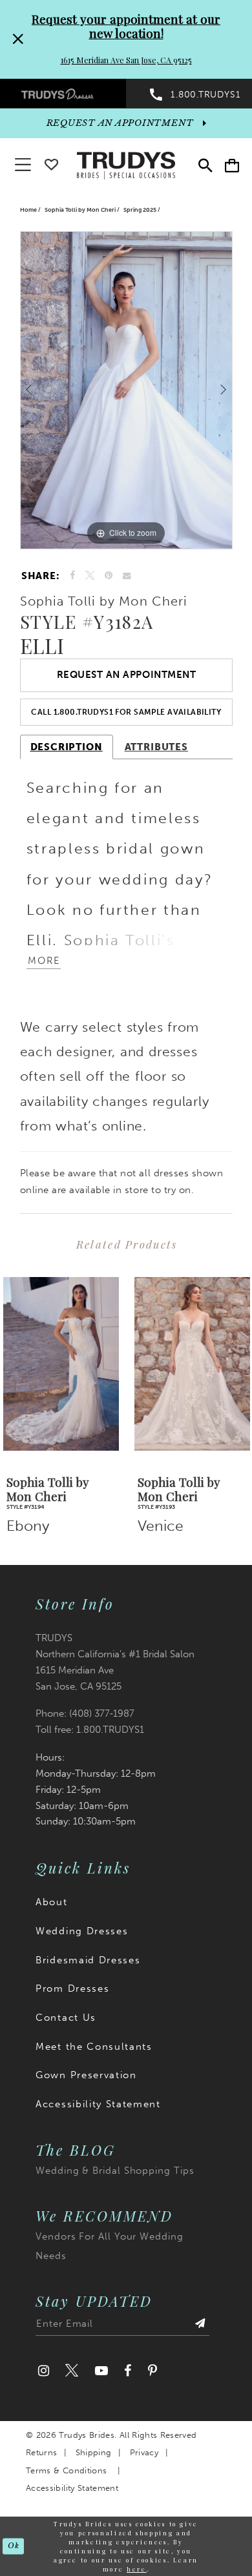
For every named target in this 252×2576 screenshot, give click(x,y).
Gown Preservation (86, 2075)
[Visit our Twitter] (72, 2371)
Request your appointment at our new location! (126, 26)
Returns (41, 2452)
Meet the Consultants (94, 2047)
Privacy (144, 2452)
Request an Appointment (127, 675)
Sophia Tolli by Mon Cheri (80, 210)
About (51, 1902)
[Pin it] (109, 576)
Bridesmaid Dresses (88, 1960)
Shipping (94, 2452)
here (137, 2569)
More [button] (44, 961)
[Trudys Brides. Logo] (126, 164)
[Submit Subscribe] (200, 2326)
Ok (13, 2546)
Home (28, 210)
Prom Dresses (72, 1988)
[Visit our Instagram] (43, 2371)
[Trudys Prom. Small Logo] (63, 93)
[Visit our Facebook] (128, 2371)
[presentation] (61, 1364)
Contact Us (66, 2018)
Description (67, 747)
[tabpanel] (126, 390)
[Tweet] (90, 576)
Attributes (156, 747)
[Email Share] (127, 576)
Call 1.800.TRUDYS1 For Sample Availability (126, 712)
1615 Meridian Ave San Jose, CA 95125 (126, 60)
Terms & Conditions (66, 2470)
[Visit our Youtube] (101, 2371)
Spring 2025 (140, 210)
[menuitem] (63, 93)
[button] (232, 166)
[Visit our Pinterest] (152, 2371)
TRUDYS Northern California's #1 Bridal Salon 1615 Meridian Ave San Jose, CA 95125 (115, 1662)
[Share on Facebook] (73, 576)
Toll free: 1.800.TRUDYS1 (90, 1730)
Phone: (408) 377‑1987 (85, 1713)
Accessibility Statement (98, 2104)
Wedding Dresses (82, 1931)
